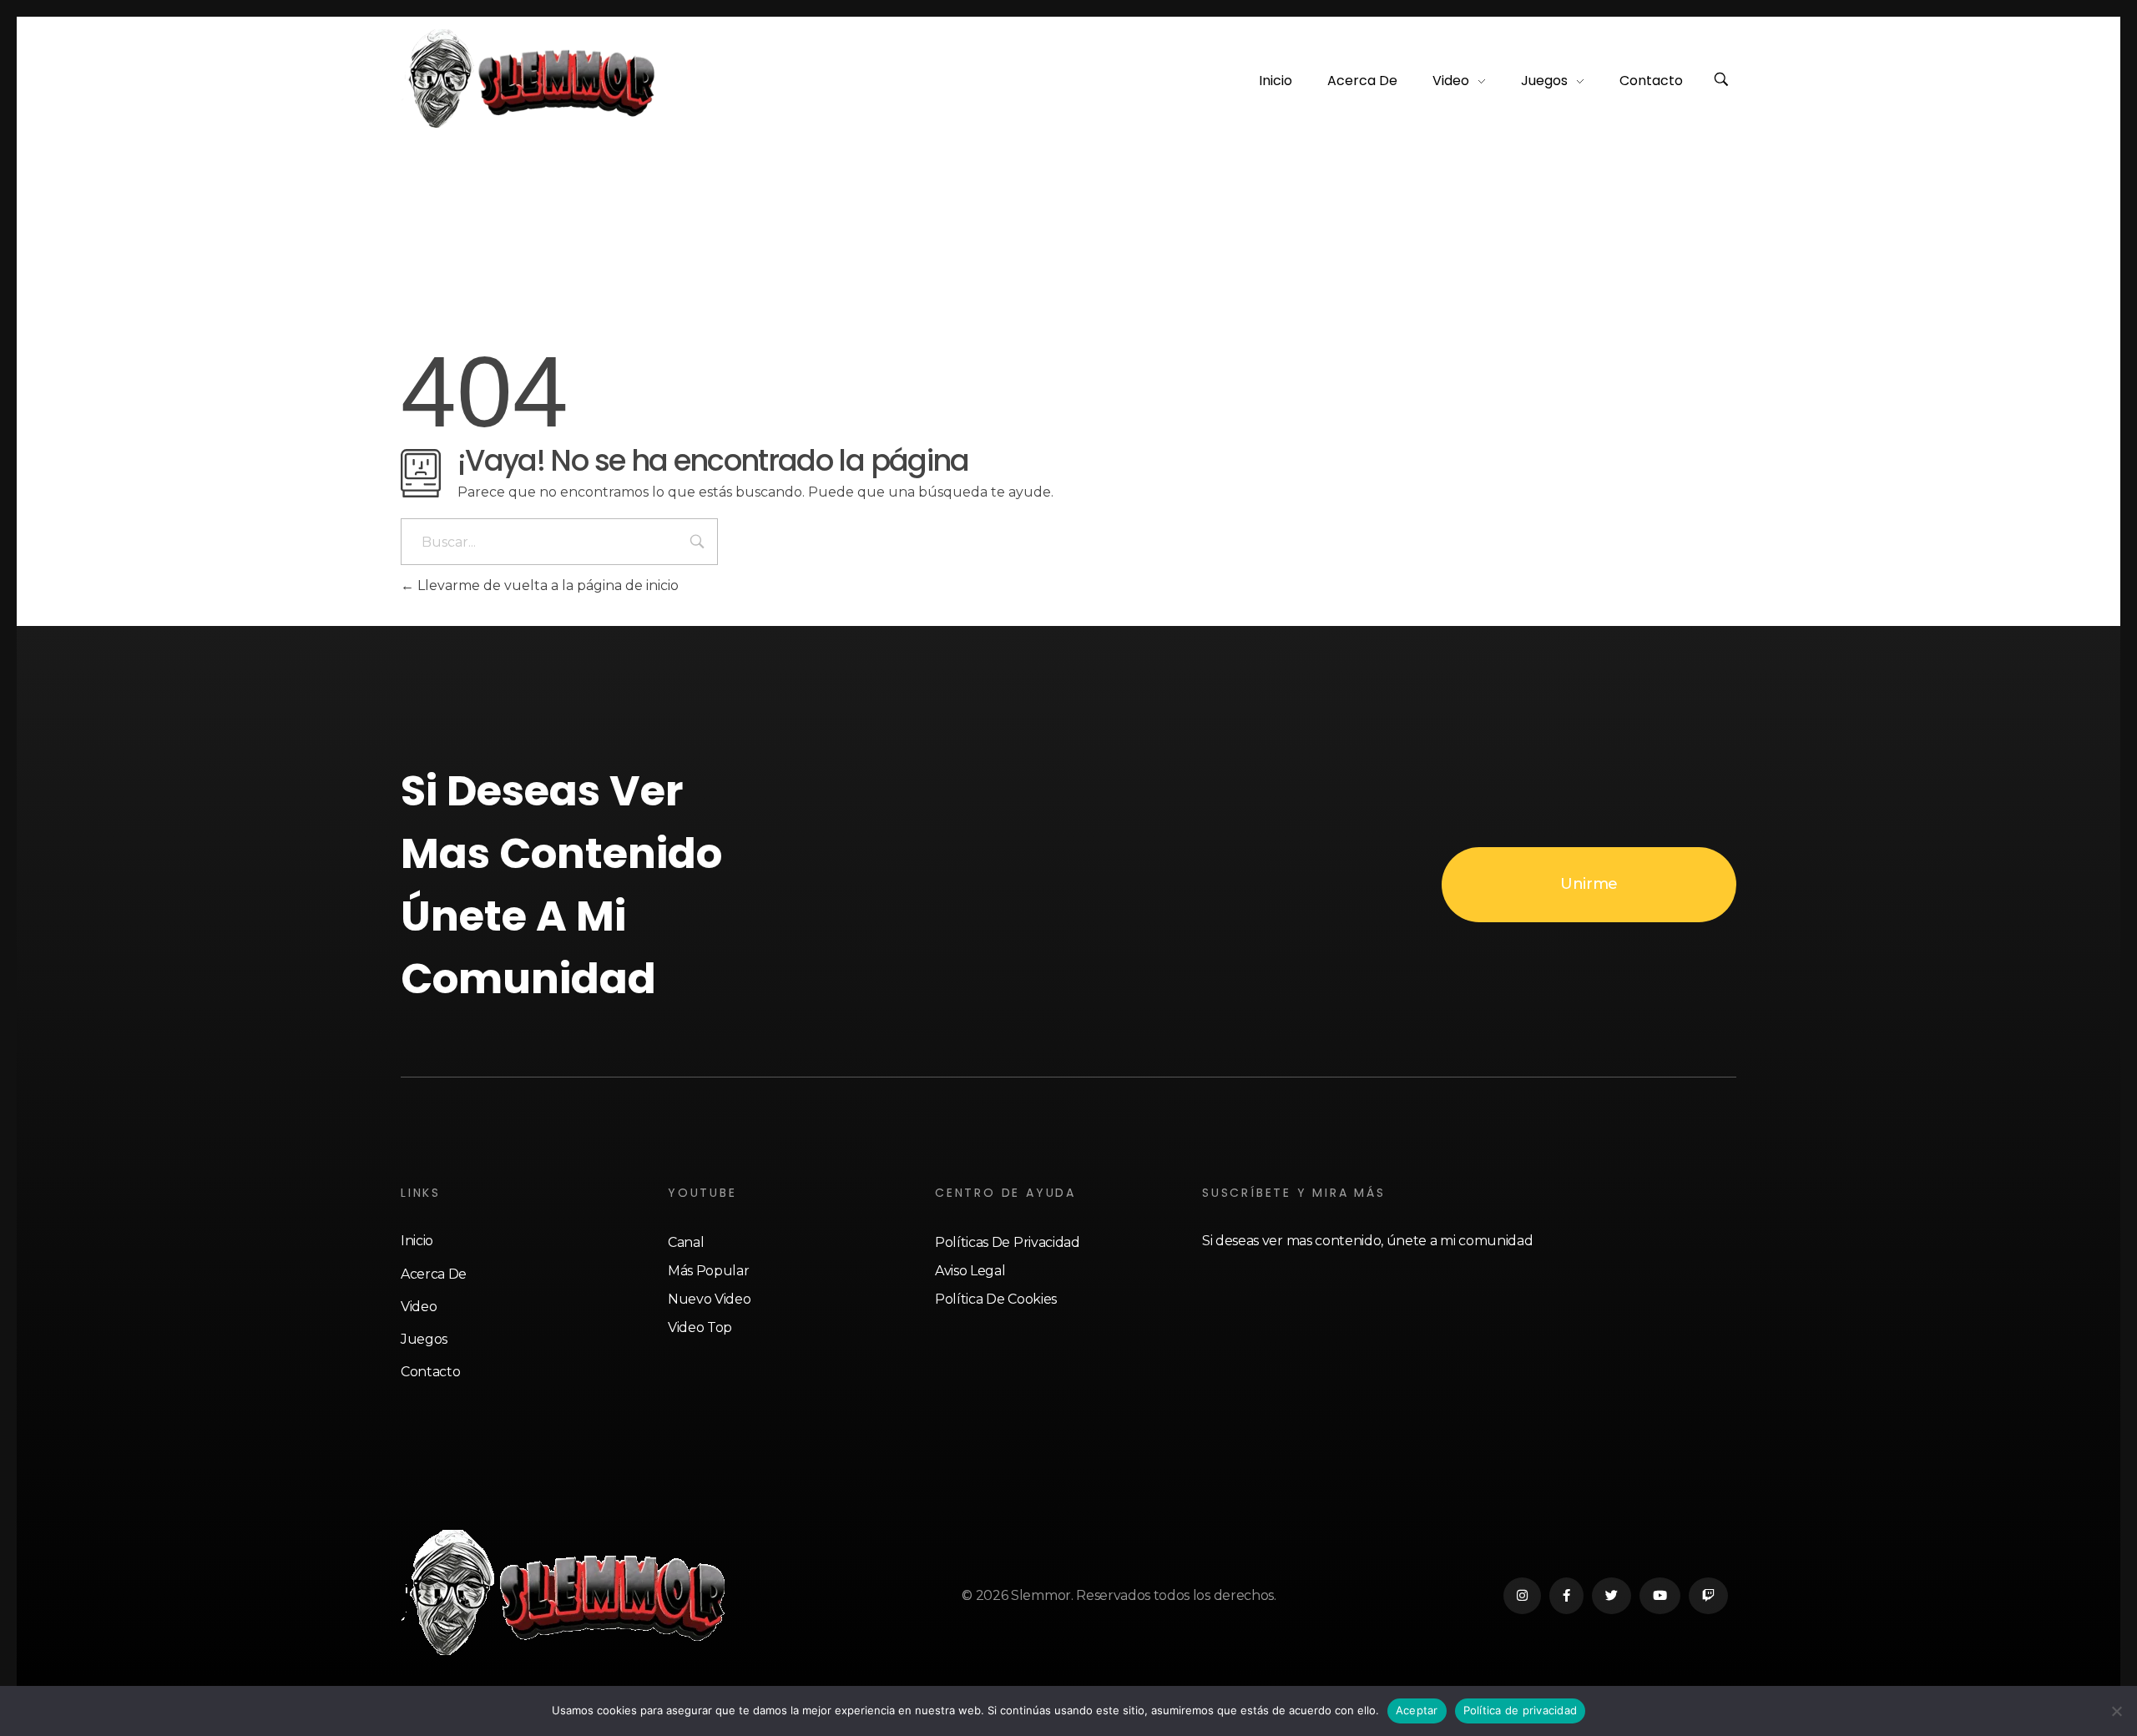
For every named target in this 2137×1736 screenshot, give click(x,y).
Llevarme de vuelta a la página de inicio (546, 585)
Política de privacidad (1521, 1710)
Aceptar (1417, 1710)
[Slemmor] (531, 78)
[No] (2116, 1711)
